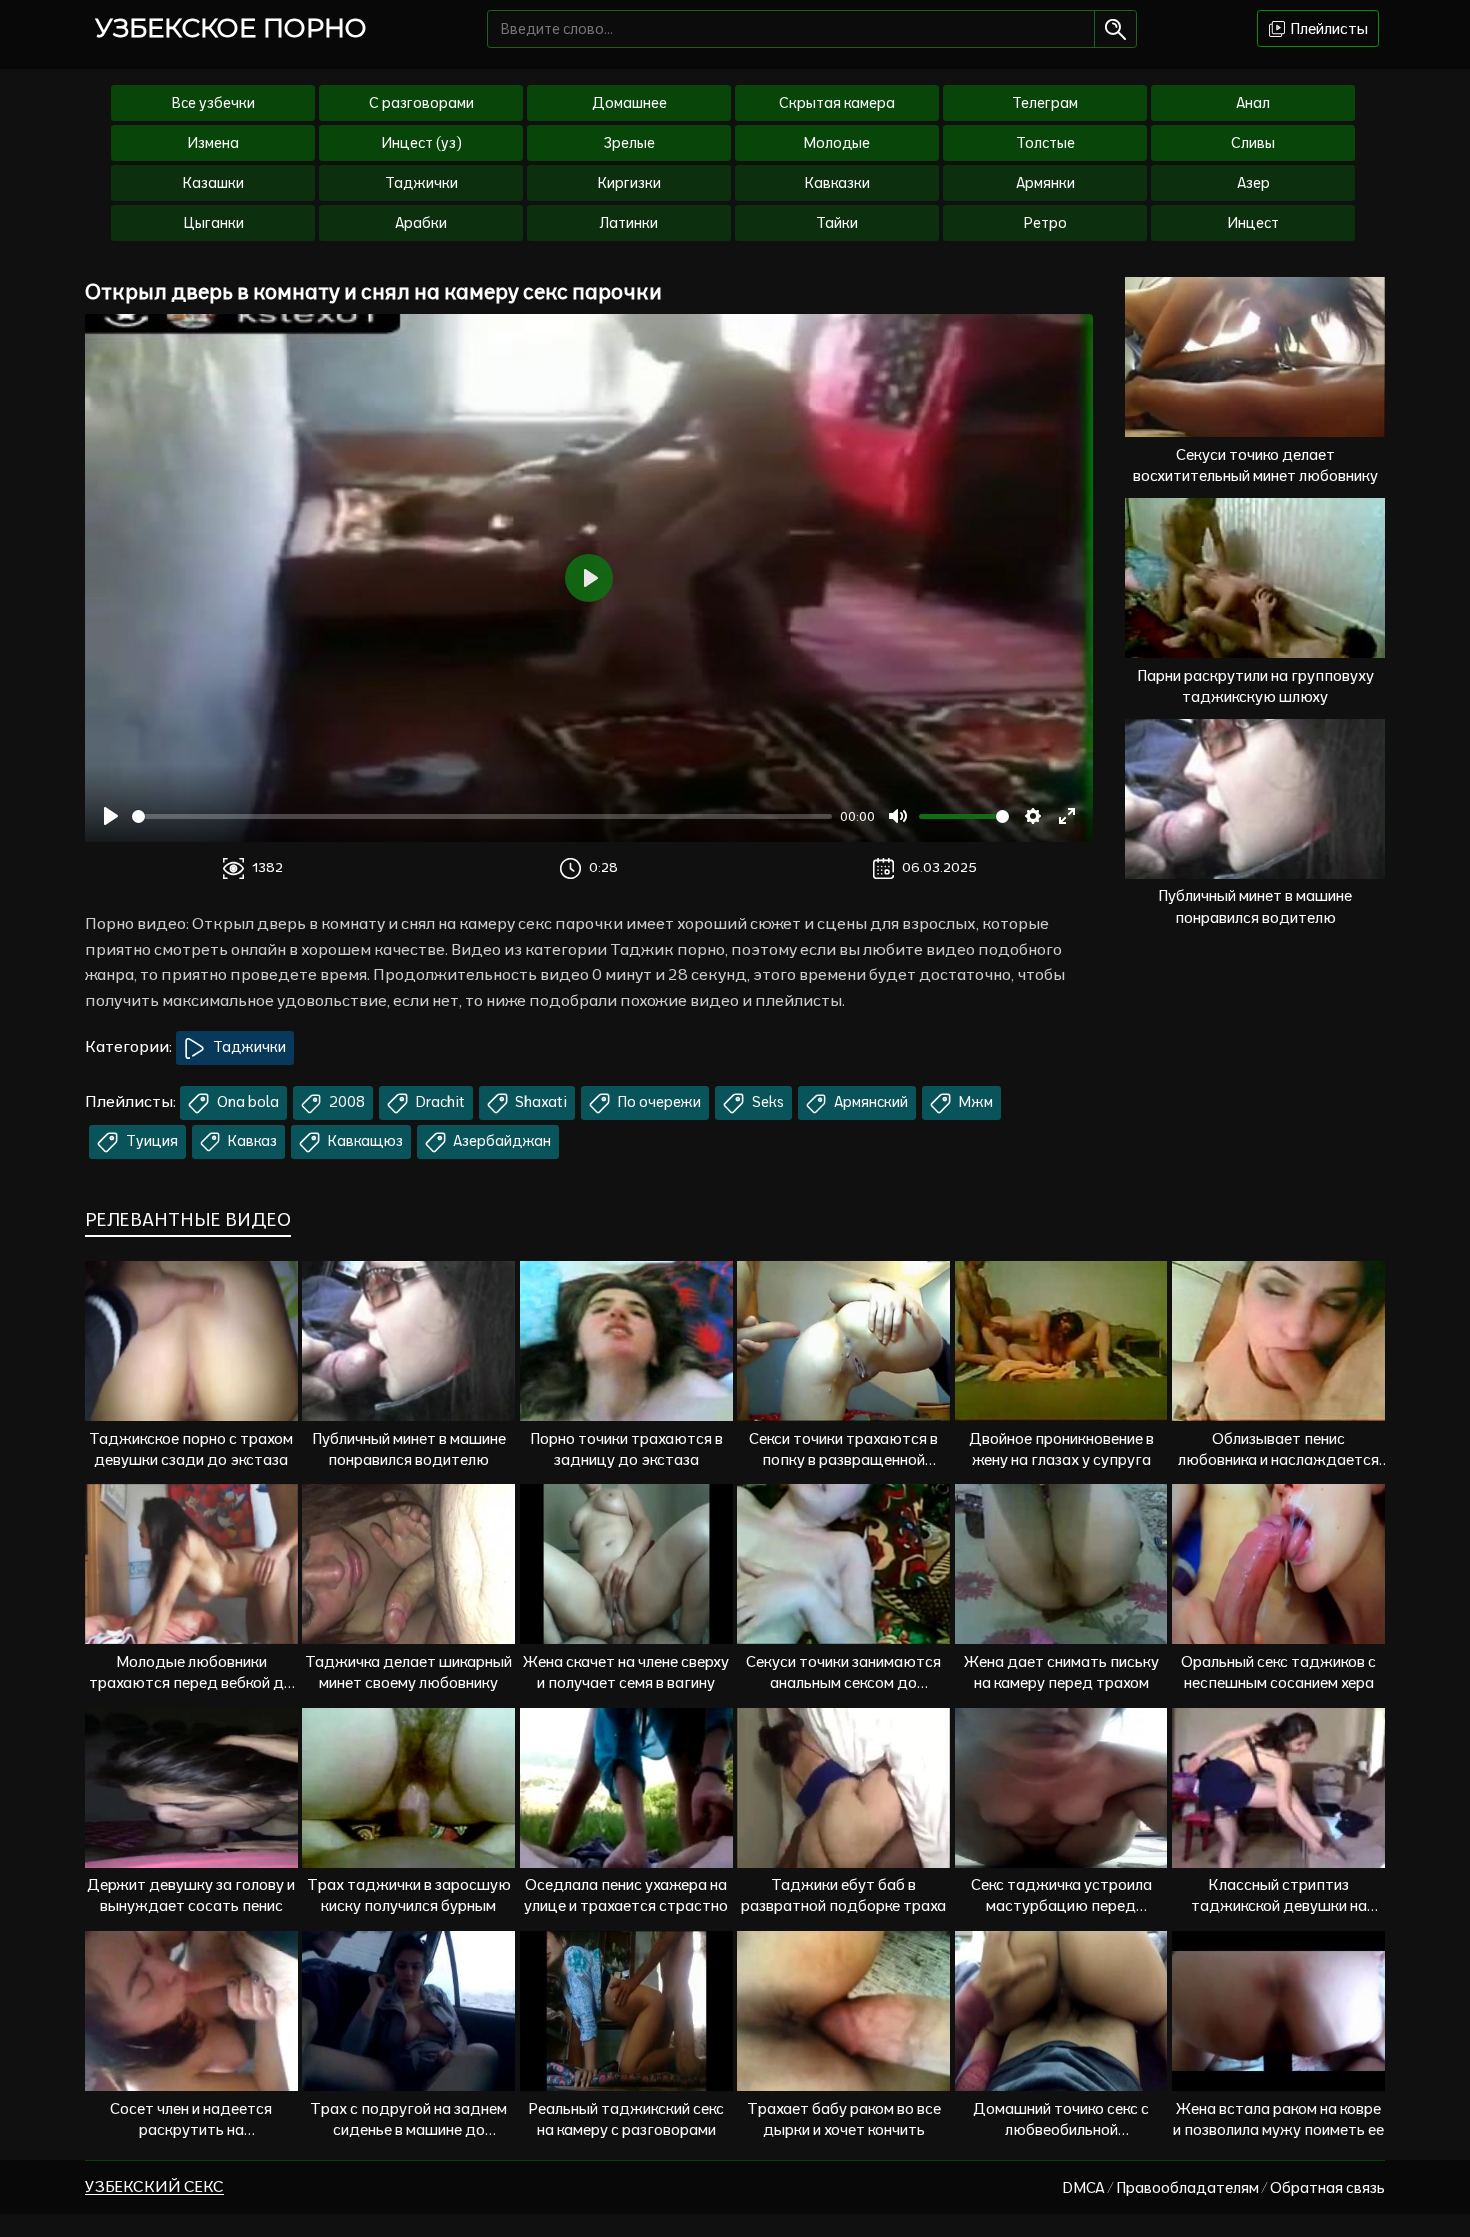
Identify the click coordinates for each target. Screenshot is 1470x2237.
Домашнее (629, 103)
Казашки (213, 183)
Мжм (974, 1102)
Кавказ (251, 1141)
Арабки (421, 223)
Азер (1253, 183)
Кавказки (837, 183)
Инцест (1253, 223)
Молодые (837, 143)
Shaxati (539, 1102)
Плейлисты (1327, 28)
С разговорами (421, 103)
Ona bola (246, 1102)
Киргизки (629, 183)
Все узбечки (213, 103)
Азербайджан (500, 1141)
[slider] (482, 816)
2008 (345, 1102)
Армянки (1045, 183)
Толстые (1045, 143)
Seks (766, 1102)
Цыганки (213, 223)
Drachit (439, 1102)
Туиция (150, 1141)
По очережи (658, 1102)
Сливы (1253, 143)
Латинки (629, 223)
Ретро (1045, 223)
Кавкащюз (364, 1141)
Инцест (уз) (421, 143)
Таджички (421, 183)
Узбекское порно (231, 28)
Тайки (837, 223)
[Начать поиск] (1115, 29)
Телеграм (1045, 103)
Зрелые (629, 143)
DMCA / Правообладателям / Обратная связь (1223, 2187)
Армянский (869, 1102)
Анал (1253, 103)
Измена (213, 143)
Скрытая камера (837, 103)
